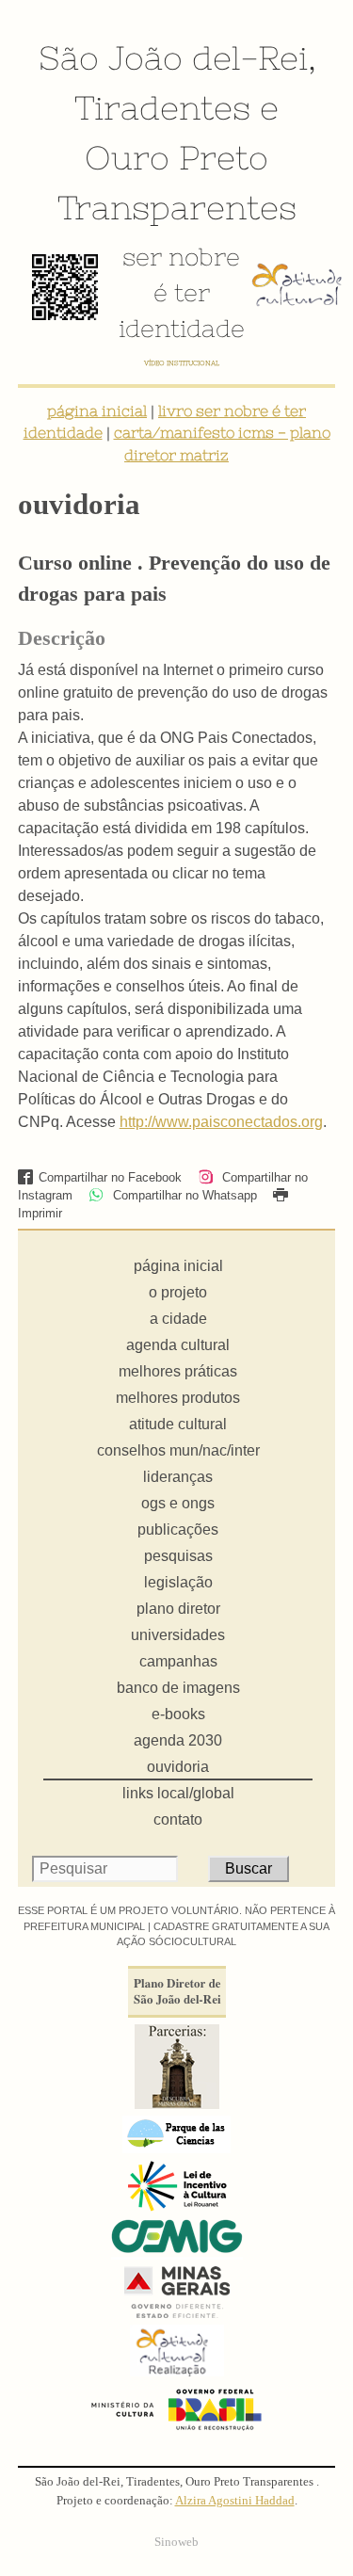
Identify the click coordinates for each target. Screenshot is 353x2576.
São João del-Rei (173, 57)
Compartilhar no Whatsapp (183, 1195)
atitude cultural (178, 1424)
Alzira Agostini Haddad (235, 2501)
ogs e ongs (178, 1503)
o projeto (178, 1292)
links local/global (178, 1793)
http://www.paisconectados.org (221, 1122)
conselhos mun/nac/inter (178, 1450)
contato (178, 1819)
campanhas (178, 1661)
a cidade (178, 1319)
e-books (178, 1714)
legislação (178, 1582)
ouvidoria (178, 1767)
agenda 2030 (178, 1740)
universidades (178, 1635)
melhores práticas (178, 1371)
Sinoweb (176, 2542)
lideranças (178, 1477)
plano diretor (178, 1609)
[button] (177, 1145)
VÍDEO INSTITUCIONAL (182, 363)
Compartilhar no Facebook (110, 1177)
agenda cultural (178, 1345)
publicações (178, 1529)
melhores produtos (178, 1398)
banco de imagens (178, 1688)
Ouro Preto (176, 157)
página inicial (97, 411)
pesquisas (178, 1556)
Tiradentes (162, 107)
